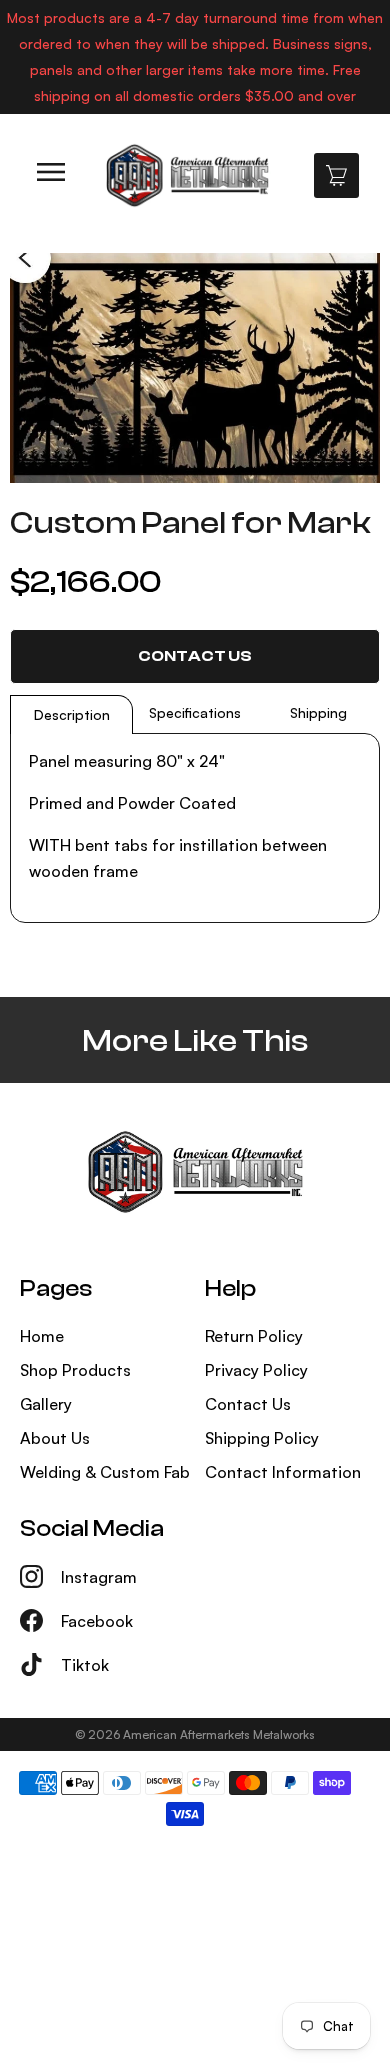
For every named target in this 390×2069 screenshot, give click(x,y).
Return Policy (254, 1336)
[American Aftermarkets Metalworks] (187, 175)
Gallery (46, 1404)
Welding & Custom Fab (105, 1472)
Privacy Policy (256, 1370)
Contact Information (283, 1472)
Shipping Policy (262, 1438)
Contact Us (195, 656)
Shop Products (75, 1370)
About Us (55, 1438)
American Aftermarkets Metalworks (219, 1734)
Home (42, 1336)
